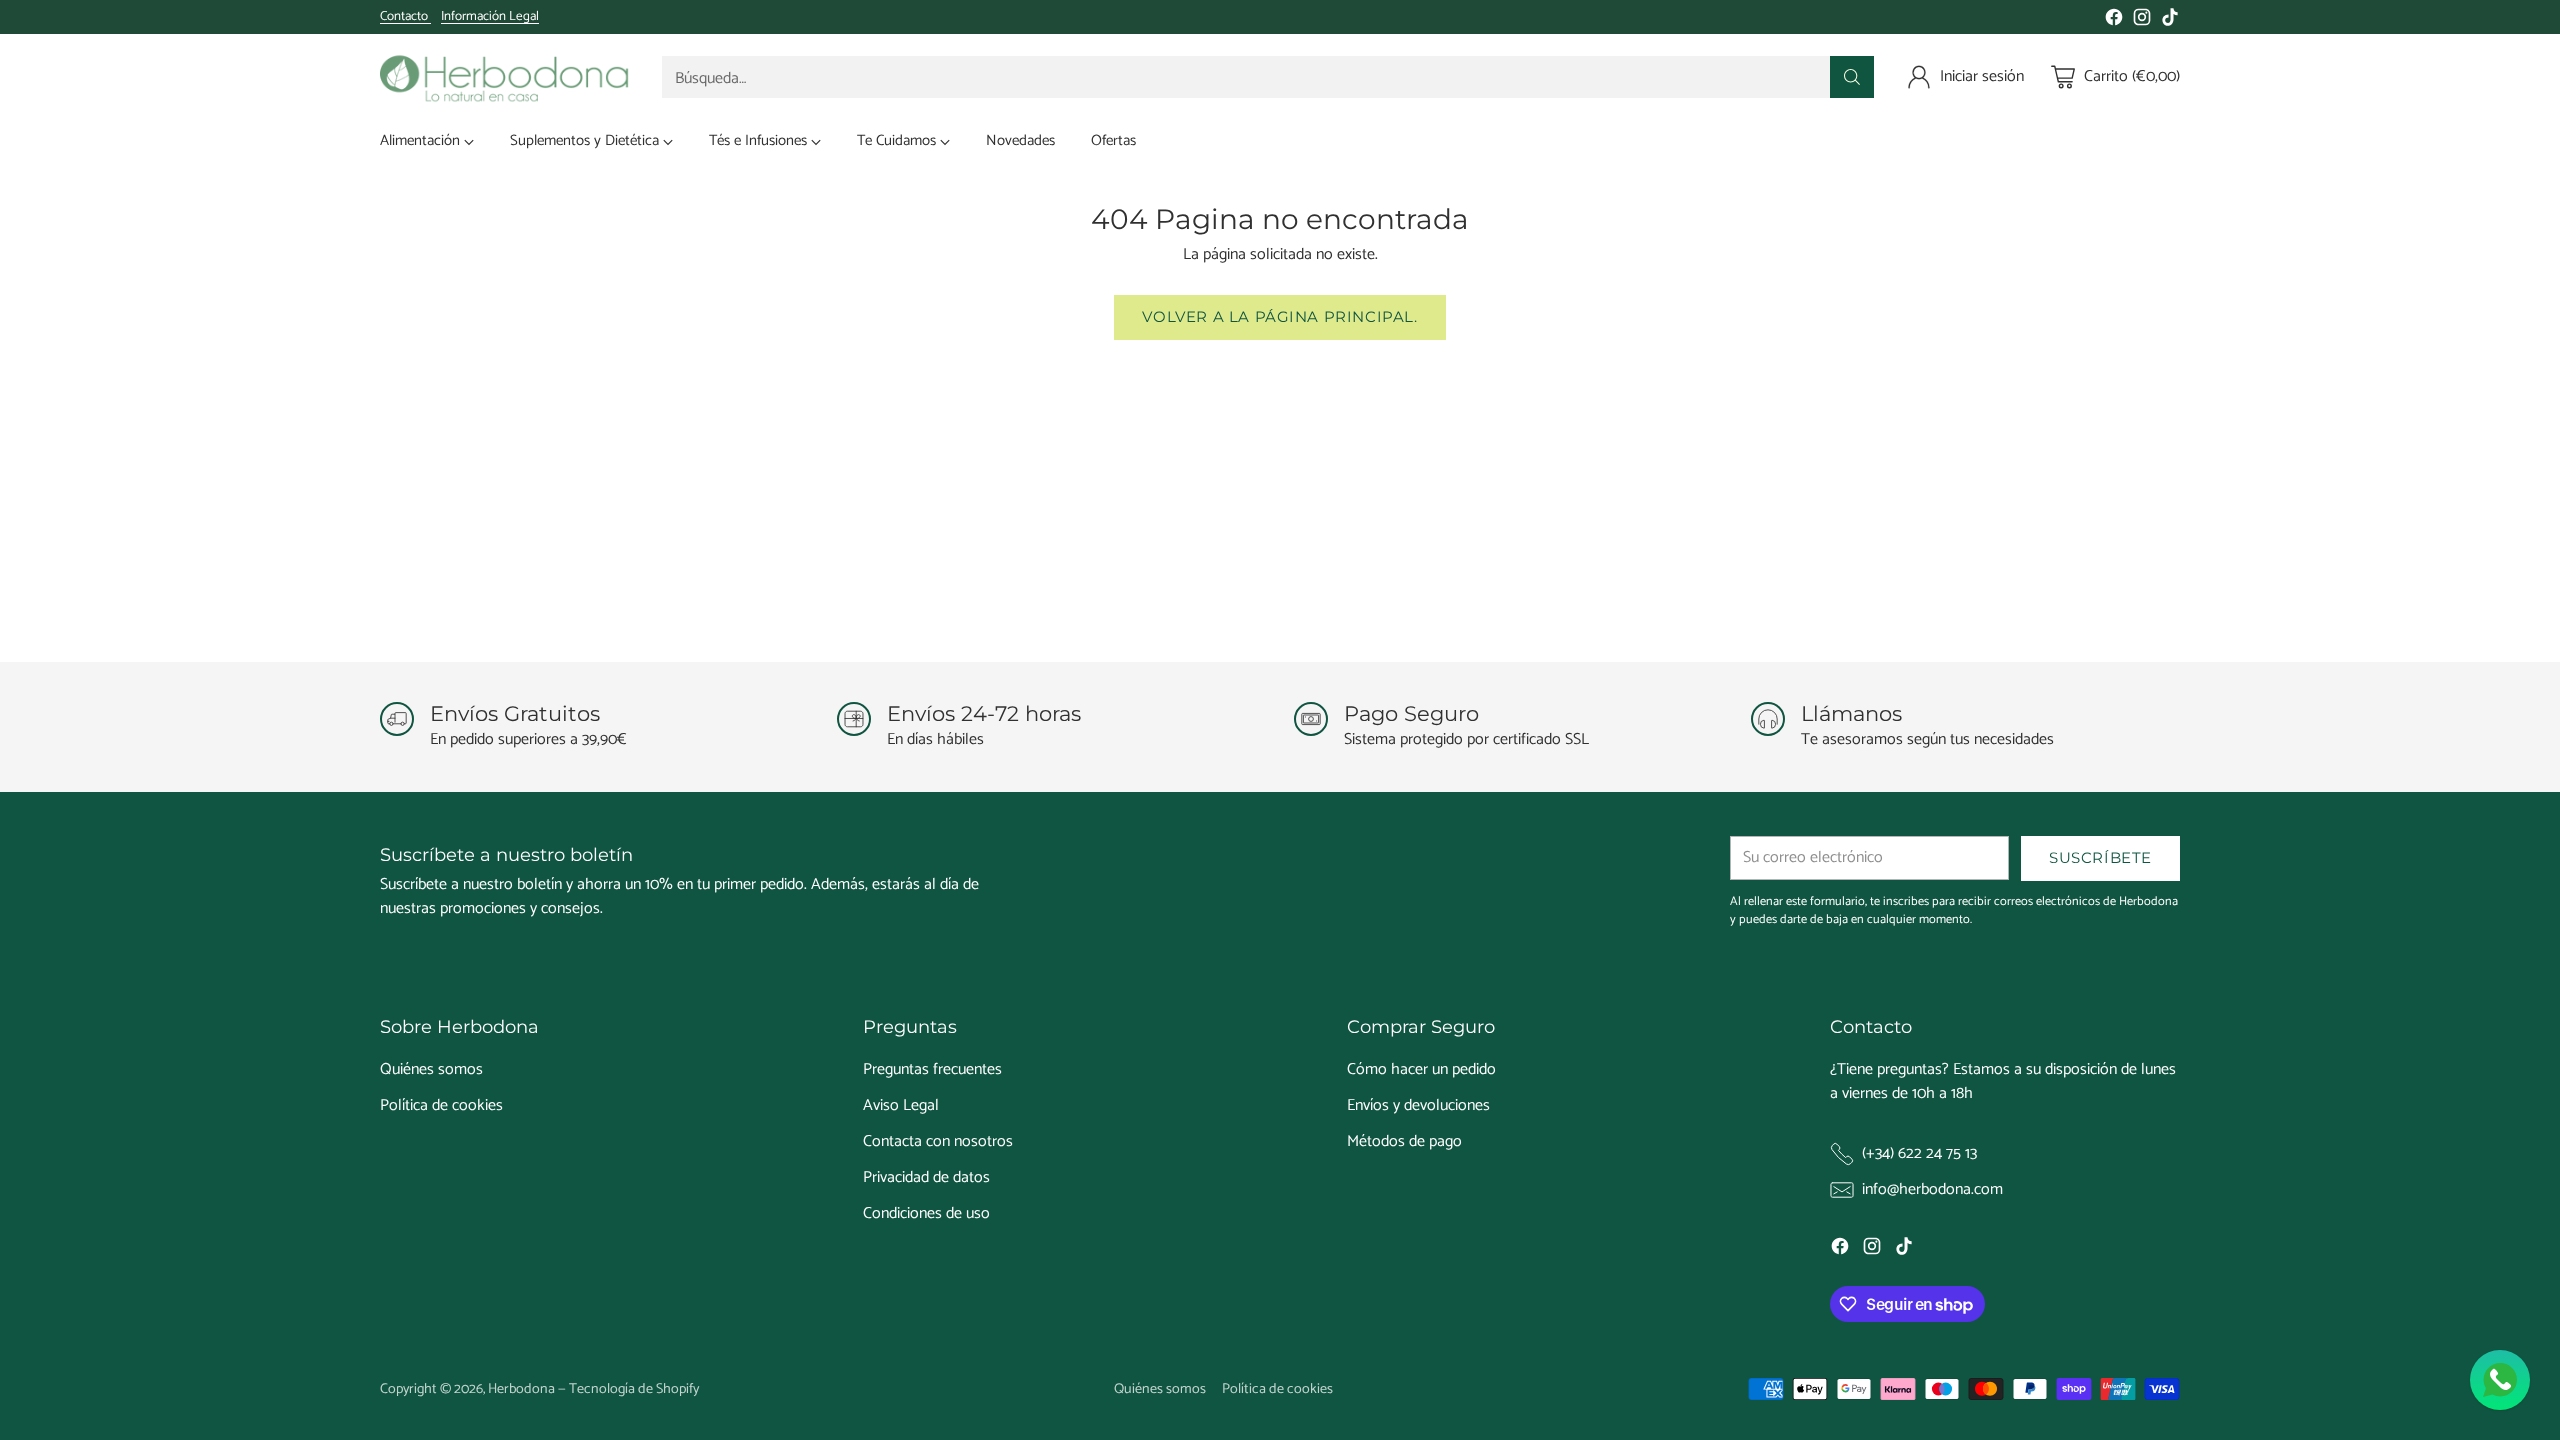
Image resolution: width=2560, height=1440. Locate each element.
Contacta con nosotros (938, 1141)
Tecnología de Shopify (634, 1389)
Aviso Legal (901, 1105)
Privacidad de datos (926, 1177)
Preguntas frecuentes (932, 1069)
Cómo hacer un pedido (1421, 1069)
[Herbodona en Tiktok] (2170, 21)
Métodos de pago (1404, 1141)
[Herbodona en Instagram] (2142, 21)
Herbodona (521, 1389)
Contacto (405, 16)
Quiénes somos (431, 1069)
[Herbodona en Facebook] (2114, 21)
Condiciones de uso (926, 1213)
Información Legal (490, 17)
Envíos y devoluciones (1418, 1105)
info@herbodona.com (1932, 1190)
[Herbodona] (505, 77)
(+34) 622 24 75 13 (1919, 1154)
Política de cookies (441, 1105)
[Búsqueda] (1852, 77)
